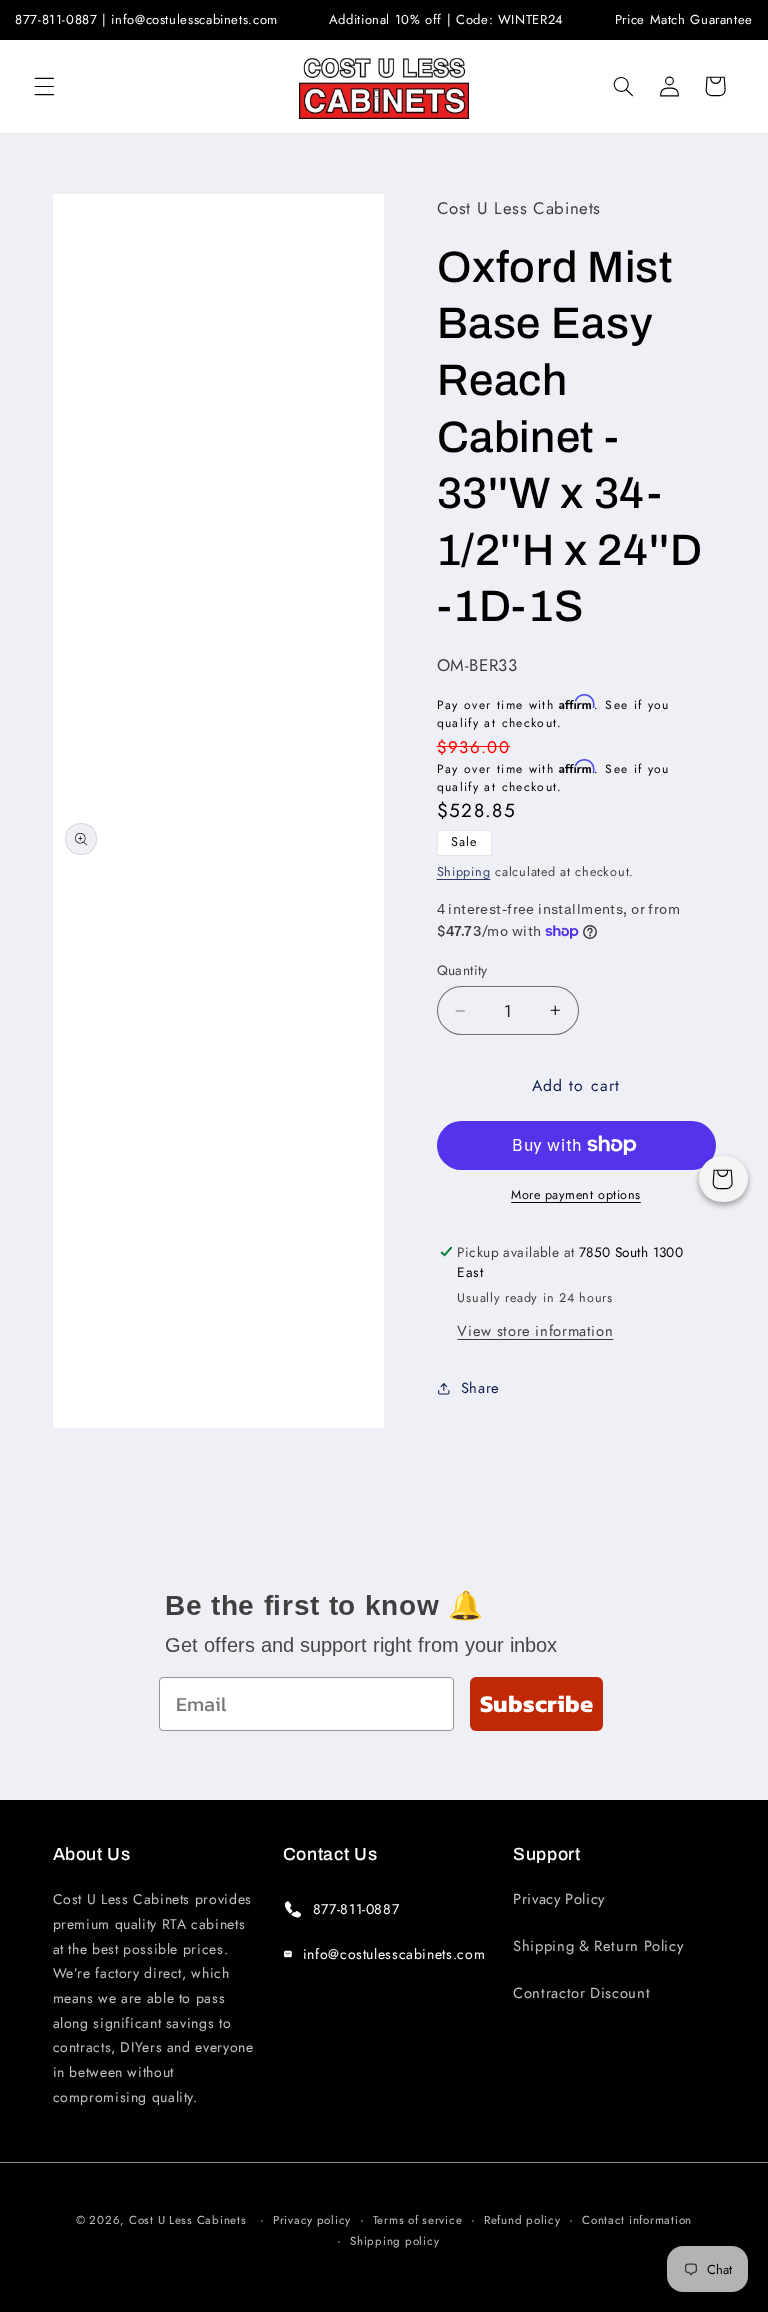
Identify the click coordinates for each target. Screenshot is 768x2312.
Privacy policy (312, 2220)
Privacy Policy (559, 1899)
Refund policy (522, 2220)
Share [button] (480, 1388)
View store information (535, 1331)
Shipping (464, 872)
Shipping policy (394, 2241)
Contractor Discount (581, 1993)
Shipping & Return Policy (598, 1946)
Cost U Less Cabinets (188, 2220)
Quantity (462, 970)
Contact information (637, 2220)
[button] (44, 86)
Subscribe (536, 1703)
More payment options (576, 1195)
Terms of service (418, 2220)
